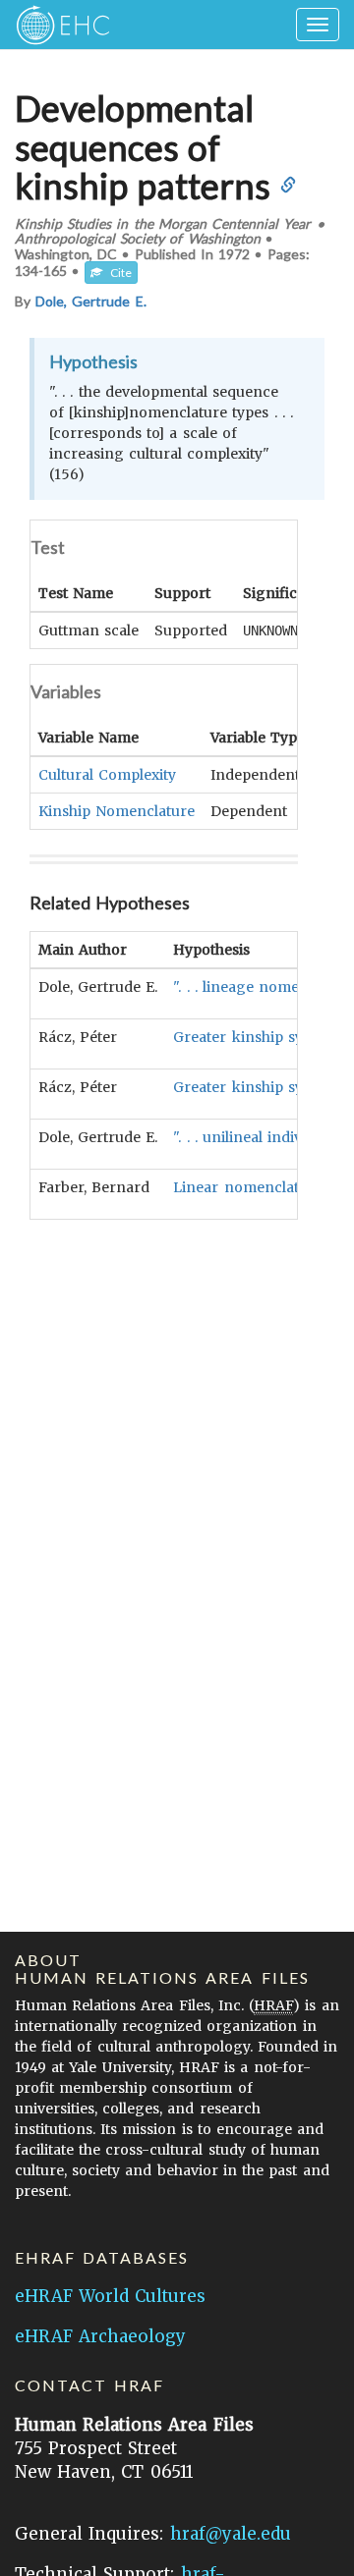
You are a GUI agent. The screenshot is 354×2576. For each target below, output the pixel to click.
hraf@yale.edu (231, 2534)
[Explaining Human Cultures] (57, 25)
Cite (117, 273)
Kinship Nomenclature (117, 811)
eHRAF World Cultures (110, 2296)
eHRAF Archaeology (100, 2336)
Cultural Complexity (107, 775)
